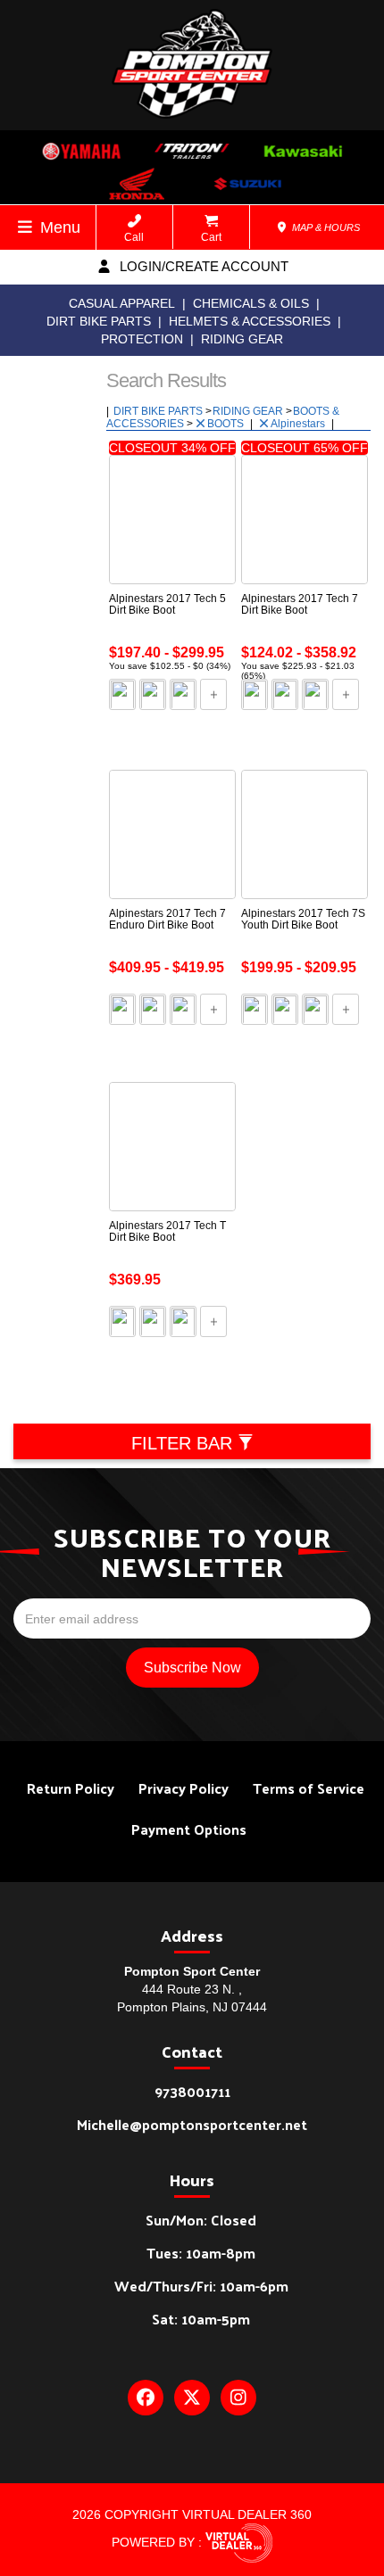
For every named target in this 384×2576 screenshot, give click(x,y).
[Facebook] (146, 2398)
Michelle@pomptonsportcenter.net (192, 2124)
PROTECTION (142, 339)
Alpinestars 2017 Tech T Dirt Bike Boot (167, 1231)
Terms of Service (309, 1788)
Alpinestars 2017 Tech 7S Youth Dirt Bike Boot (303, 919)
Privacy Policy (184, 1788)
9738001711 (192, 2091)
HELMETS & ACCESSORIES (250, 321)
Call (134, 237)
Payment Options (189, 1829)
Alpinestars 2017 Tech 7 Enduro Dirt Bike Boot (167, 919)
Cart (211, 237)
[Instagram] (238, 2398)
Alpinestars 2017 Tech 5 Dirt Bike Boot (167, 604)
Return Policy (71, 1788)
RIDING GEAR (242, 339)
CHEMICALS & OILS (251, 303)
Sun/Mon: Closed (201, 2220)
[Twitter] (192, 2398)
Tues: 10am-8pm (201, 2253)
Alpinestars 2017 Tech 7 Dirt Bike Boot (300, 604)
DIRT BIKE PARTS (99, 321)
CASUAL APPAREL (122, 303)
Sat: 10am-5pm (201, 2319)
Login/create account (202, 266)
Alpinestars (299, 424)
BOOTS (227, 424)
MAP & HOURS (325, 227)
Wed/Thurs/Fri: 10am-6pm (201, 2286)
